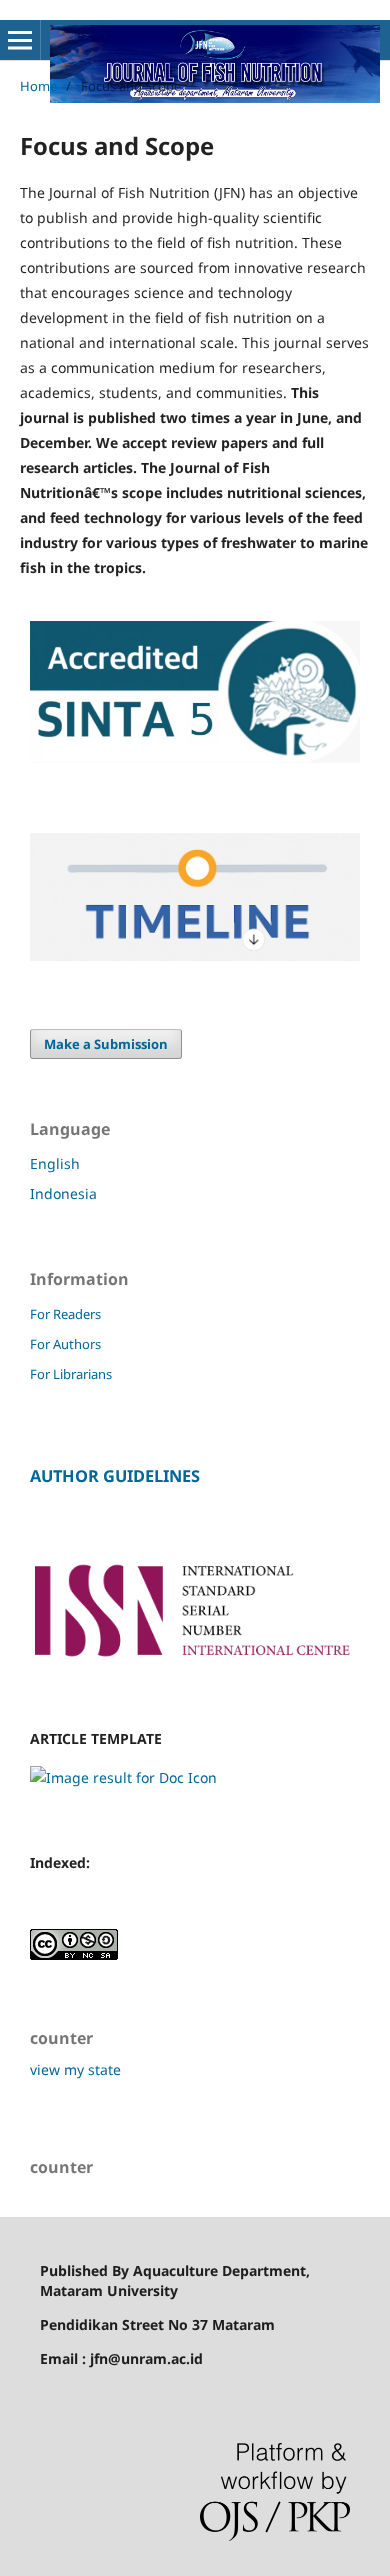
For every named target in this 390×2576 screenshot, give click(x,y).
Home (38, 86)
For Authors (65, 1344)
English (55, 1163)
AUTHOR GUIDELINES (115, 1476)
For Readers (65, 1314)
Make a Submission (106, 1044)
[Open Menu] (20, 40)
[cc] (74, 1954)
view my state (75, 2069)
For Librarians (71, 1374)
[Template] (123, 1777)
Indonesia (63, 1193)
